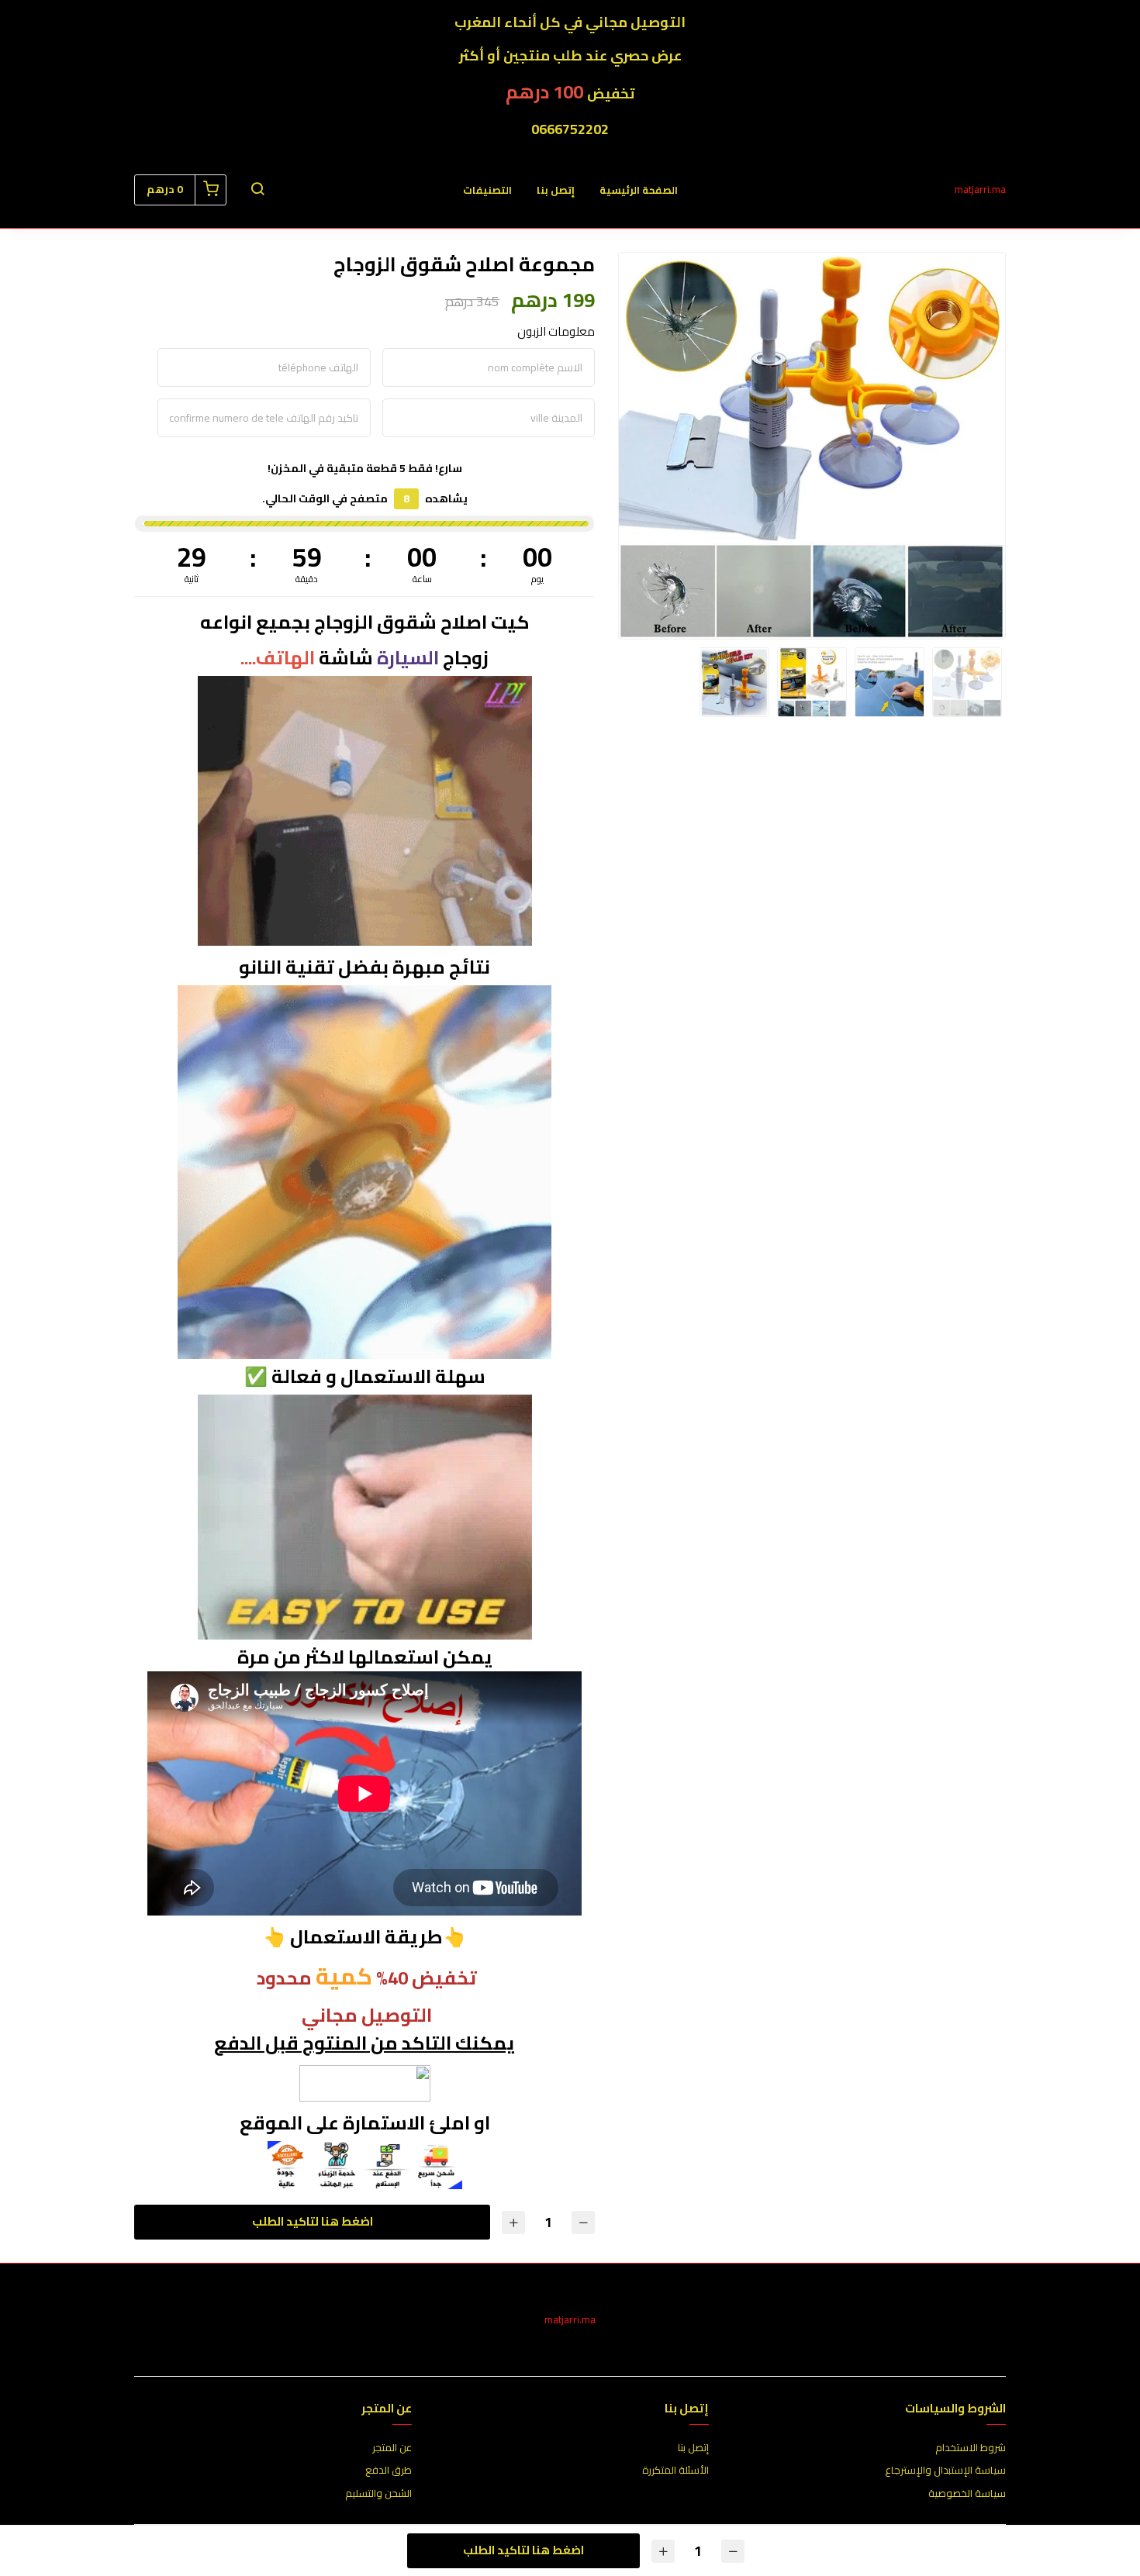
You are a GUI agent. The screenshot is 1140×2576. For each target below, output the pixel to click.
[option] (812, 446)
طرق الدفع (389, 2471)
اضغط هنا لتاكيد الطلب (313, 2221)
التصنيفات (487, 190)
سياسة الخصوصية (967, 2494)
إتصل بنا (556, 190)
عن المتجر (392, 2448)
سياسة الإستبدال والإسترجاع (945, 2471)
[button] (257, 190)
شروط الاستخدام (971, 2448)
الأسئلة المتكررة (675, 2471)
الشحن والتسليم (378, 2494)
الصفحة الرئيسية (639, 190)
